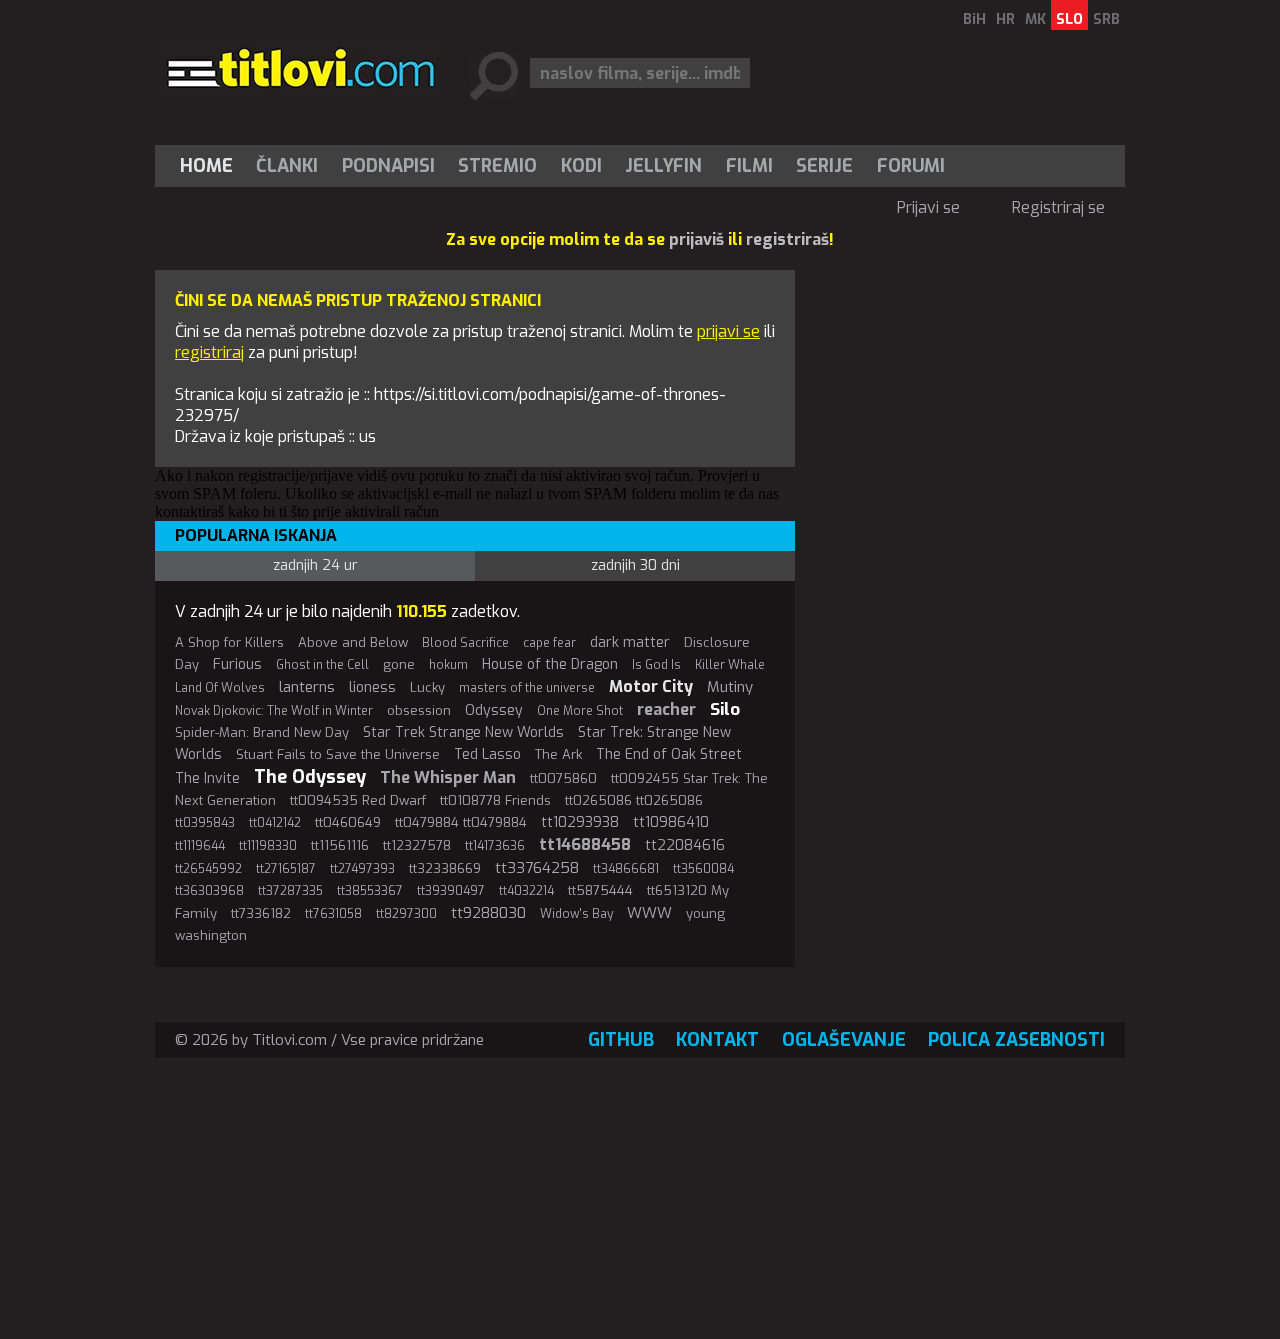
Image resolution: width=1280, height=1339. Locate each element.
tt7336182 (261, 913)
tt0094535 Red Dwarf (358, 800)
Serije (824, 166)
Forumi (911, 166)
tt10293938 (580, 822)
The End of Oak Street (669, 754)
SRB (1106, 19)
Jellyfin (663, 166)
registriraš (787, 239)
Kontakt (717, 1040)
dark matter (630, 642)
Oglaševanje (844, 1040)
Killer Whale (730, 665)
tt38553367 (370, 891)
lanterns (307, 687)
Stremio (497, 166)
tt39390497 (451, 891)
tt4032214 (526, 891)
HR (1005, 19)
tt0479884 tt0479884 (461, 822)
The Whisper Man (448, 777)
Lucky (427, 687)
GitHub (621, 1040)
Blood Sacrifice (465, 643)
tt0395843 (205, 823)
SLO (1069, 19)
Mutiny (730, 687)
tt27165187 (286, 869)
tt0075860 (563, 778)
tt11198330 (268, 846)
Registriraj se (1058, 207)
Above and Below (353, 642)
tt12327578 (417, 845)
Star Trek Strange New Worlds (463, 732)
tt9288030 (488, 913)
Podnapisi (388, 166)
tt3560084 (703, 869)
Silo (725, 709)
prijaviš (696, 239)
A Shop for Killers (229, 642)
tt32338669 (445, 868)
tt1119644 (200, 846)
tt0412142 (275, 823)
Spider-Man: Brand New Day (262, 732)
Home (206, 166)
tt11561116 (340, 845)
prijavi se (728, 331)
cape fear (549, 643)
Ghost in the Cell (322, 665)
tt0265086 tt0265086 (634, 800)
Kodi (581, 166)
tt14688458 (585, 844)
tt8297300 (406, 914)
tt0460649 (348, 822)
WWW (649, 913)
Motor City (651, 686)
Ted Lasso (487, 754)
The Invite (207, 778)
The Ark (558, 754)
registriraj (209, 352)
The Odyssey (310, 777)
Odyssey (494, 710)
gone (399, 664)
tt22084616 (685, 845)
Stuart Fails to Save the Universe (338, 754)
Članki (287, 166)
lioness (372, 687)
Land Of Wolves (220, 688)
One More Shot (580, 711)
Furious (237, 664)
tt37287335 (290, 891)
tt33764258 (537, 868)
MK (1035, 19)
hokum (448, 665)
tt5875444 (600, 890)
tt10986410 (671, 822)
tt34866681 (626, 869)
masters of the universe (527, 688)
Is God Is (656, 665)
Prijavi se (928, 207)
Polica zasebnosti (1016, 1040)
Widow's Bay (576, 914)
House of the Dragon (550, 664)
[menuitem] (211, 166)
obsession (419, 710)
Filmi (749, 166)
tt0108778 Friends (495, 800)
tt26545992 (208, 869)
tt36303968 (209, 891)
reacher (666, 709)
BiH (974, 19)
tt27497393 (362, 869)
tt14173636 (495, 846)
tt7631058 (333, 914)
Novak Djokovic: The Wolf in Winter (274, 711)
